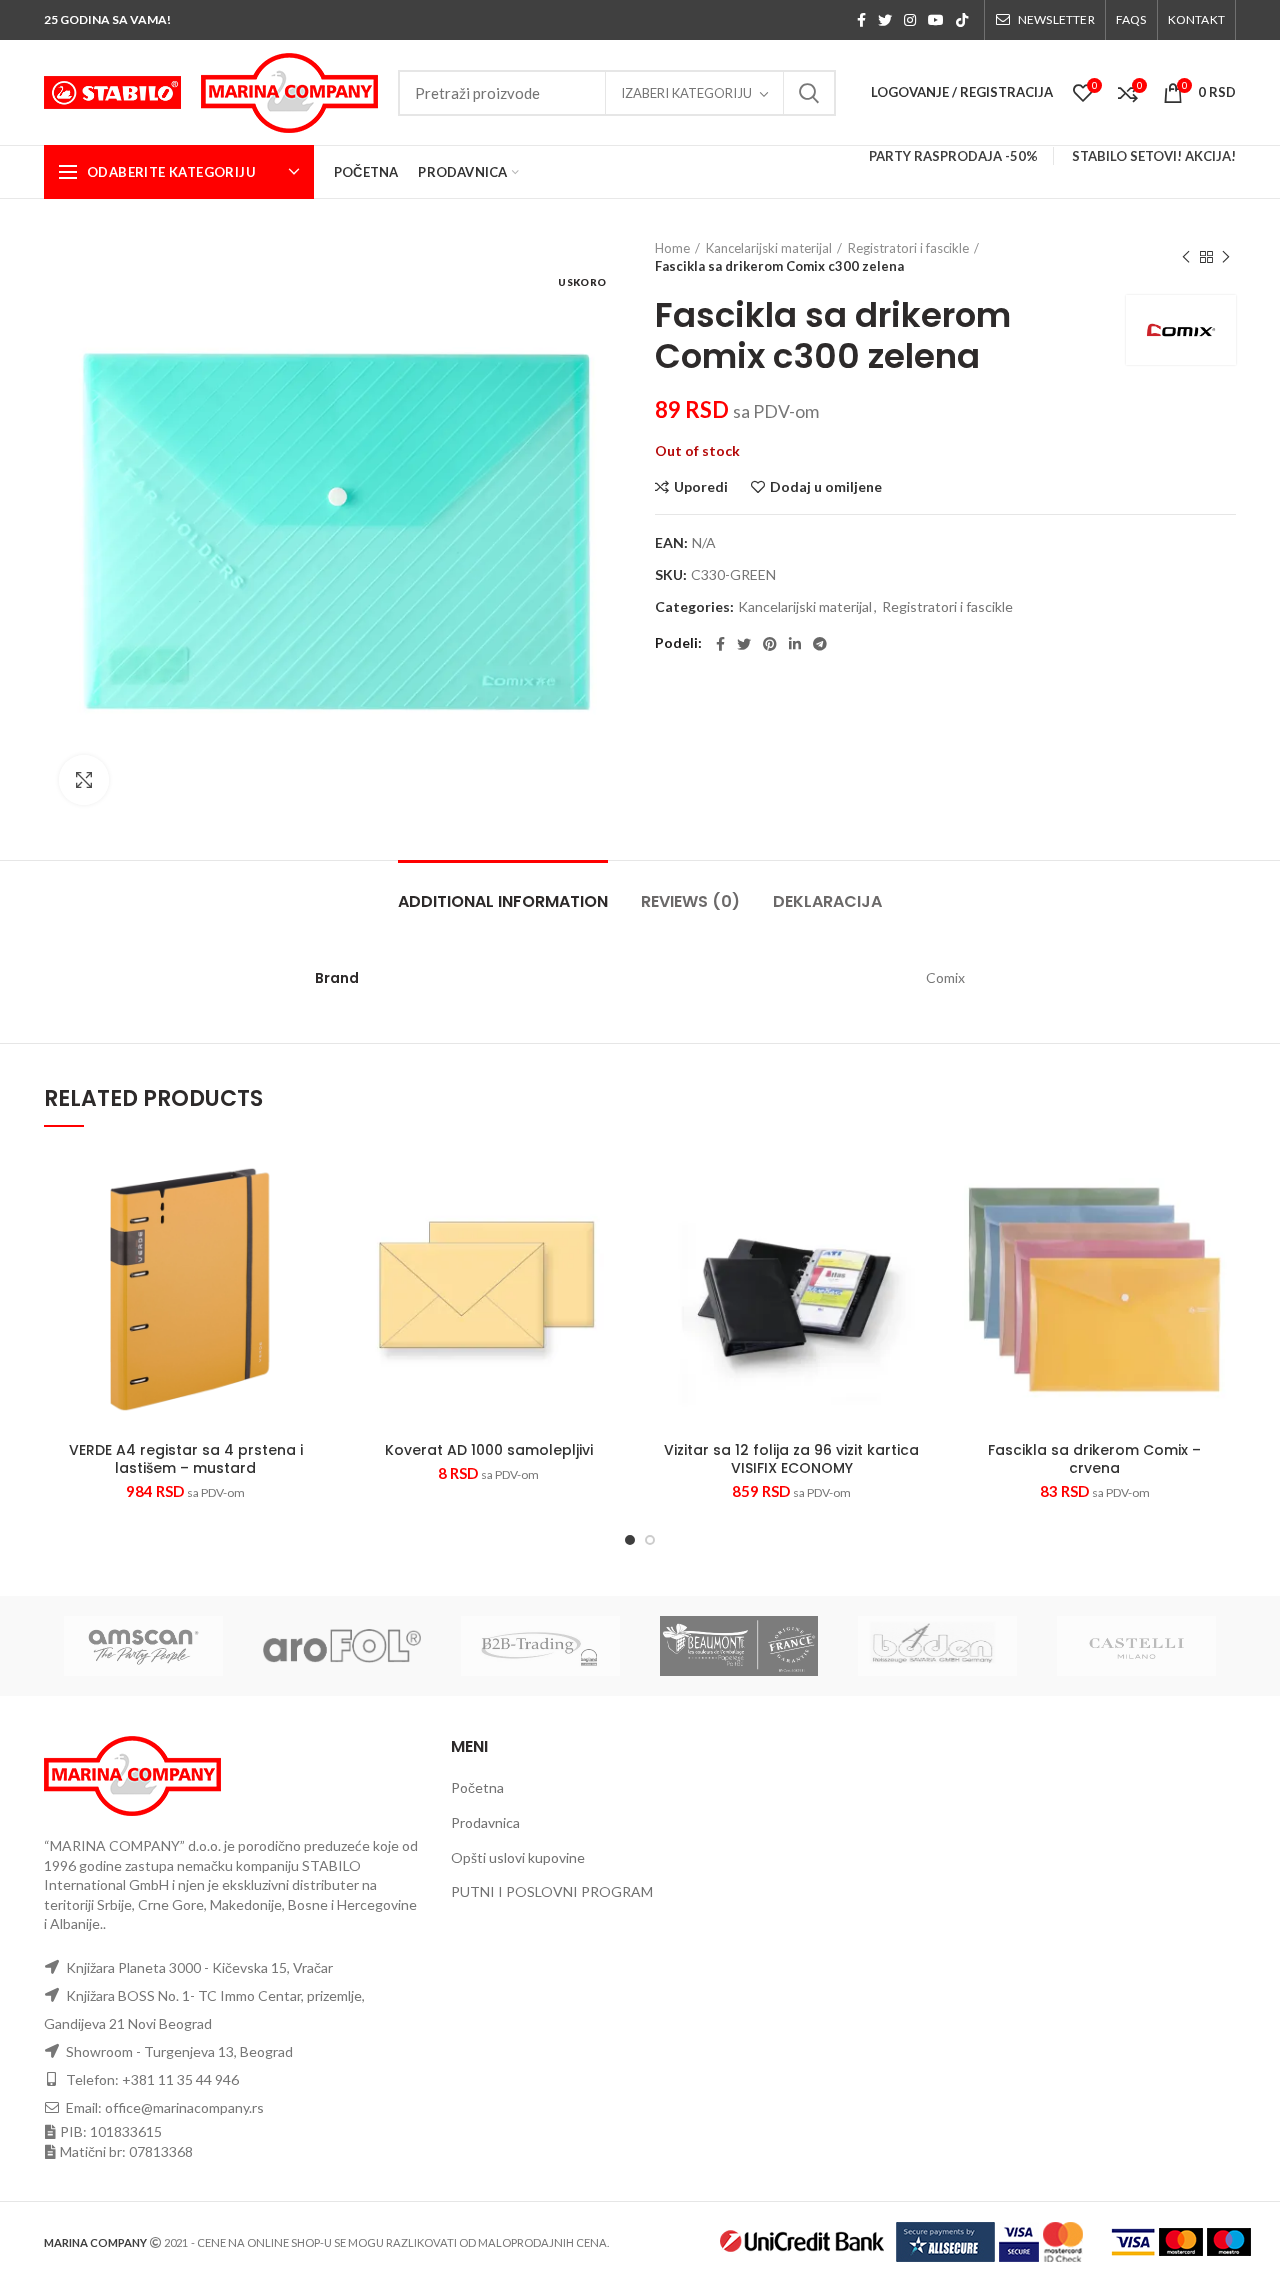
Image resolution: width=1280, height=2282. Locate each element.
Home (672, 248)
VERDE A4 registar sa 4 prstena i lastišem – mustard (186, 1459)
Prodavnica (485, 1822)
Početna (477, 1787)
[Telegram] (820, 644)
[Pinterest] (770, 644)
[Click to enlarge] (84, 780)
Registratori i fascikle (908, 248)
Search (809, 93)
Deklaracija (827, 901)
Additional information (503, 901)
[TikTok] (962, 20)
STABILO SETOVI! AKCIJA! (1154, 156)
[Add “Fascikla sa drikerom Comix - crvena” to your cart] (1221, 1225)
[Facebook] (861, 20)
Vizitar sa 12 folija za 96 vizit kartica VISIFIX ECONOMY (791, 1459)
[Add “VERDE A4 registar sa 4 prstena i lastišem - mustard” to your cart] (312, 1225)
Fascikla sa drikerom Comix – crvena (1094, 1459)
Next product (1226, 257)
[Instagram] (910, 20)
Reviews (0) (690, 901)
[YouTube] (936, 20)
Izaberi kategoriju (686, 93)
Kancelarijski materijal (769, 248)
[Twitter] (885, 20)
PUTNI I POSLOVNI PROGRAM (552, 1891)
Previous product (1186, 257)
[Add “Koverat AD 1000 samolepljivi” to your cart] (615, 1225)
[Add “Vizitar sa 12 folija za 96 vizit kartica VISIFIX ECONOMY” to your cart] (918, 1225)
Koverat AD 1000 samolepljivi (489, 1450)
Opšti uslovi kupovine (518, 1857)
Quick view (271, 1282)
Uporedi (701, 487)
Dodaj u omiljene (826, 487)
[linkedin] (795, 644)
